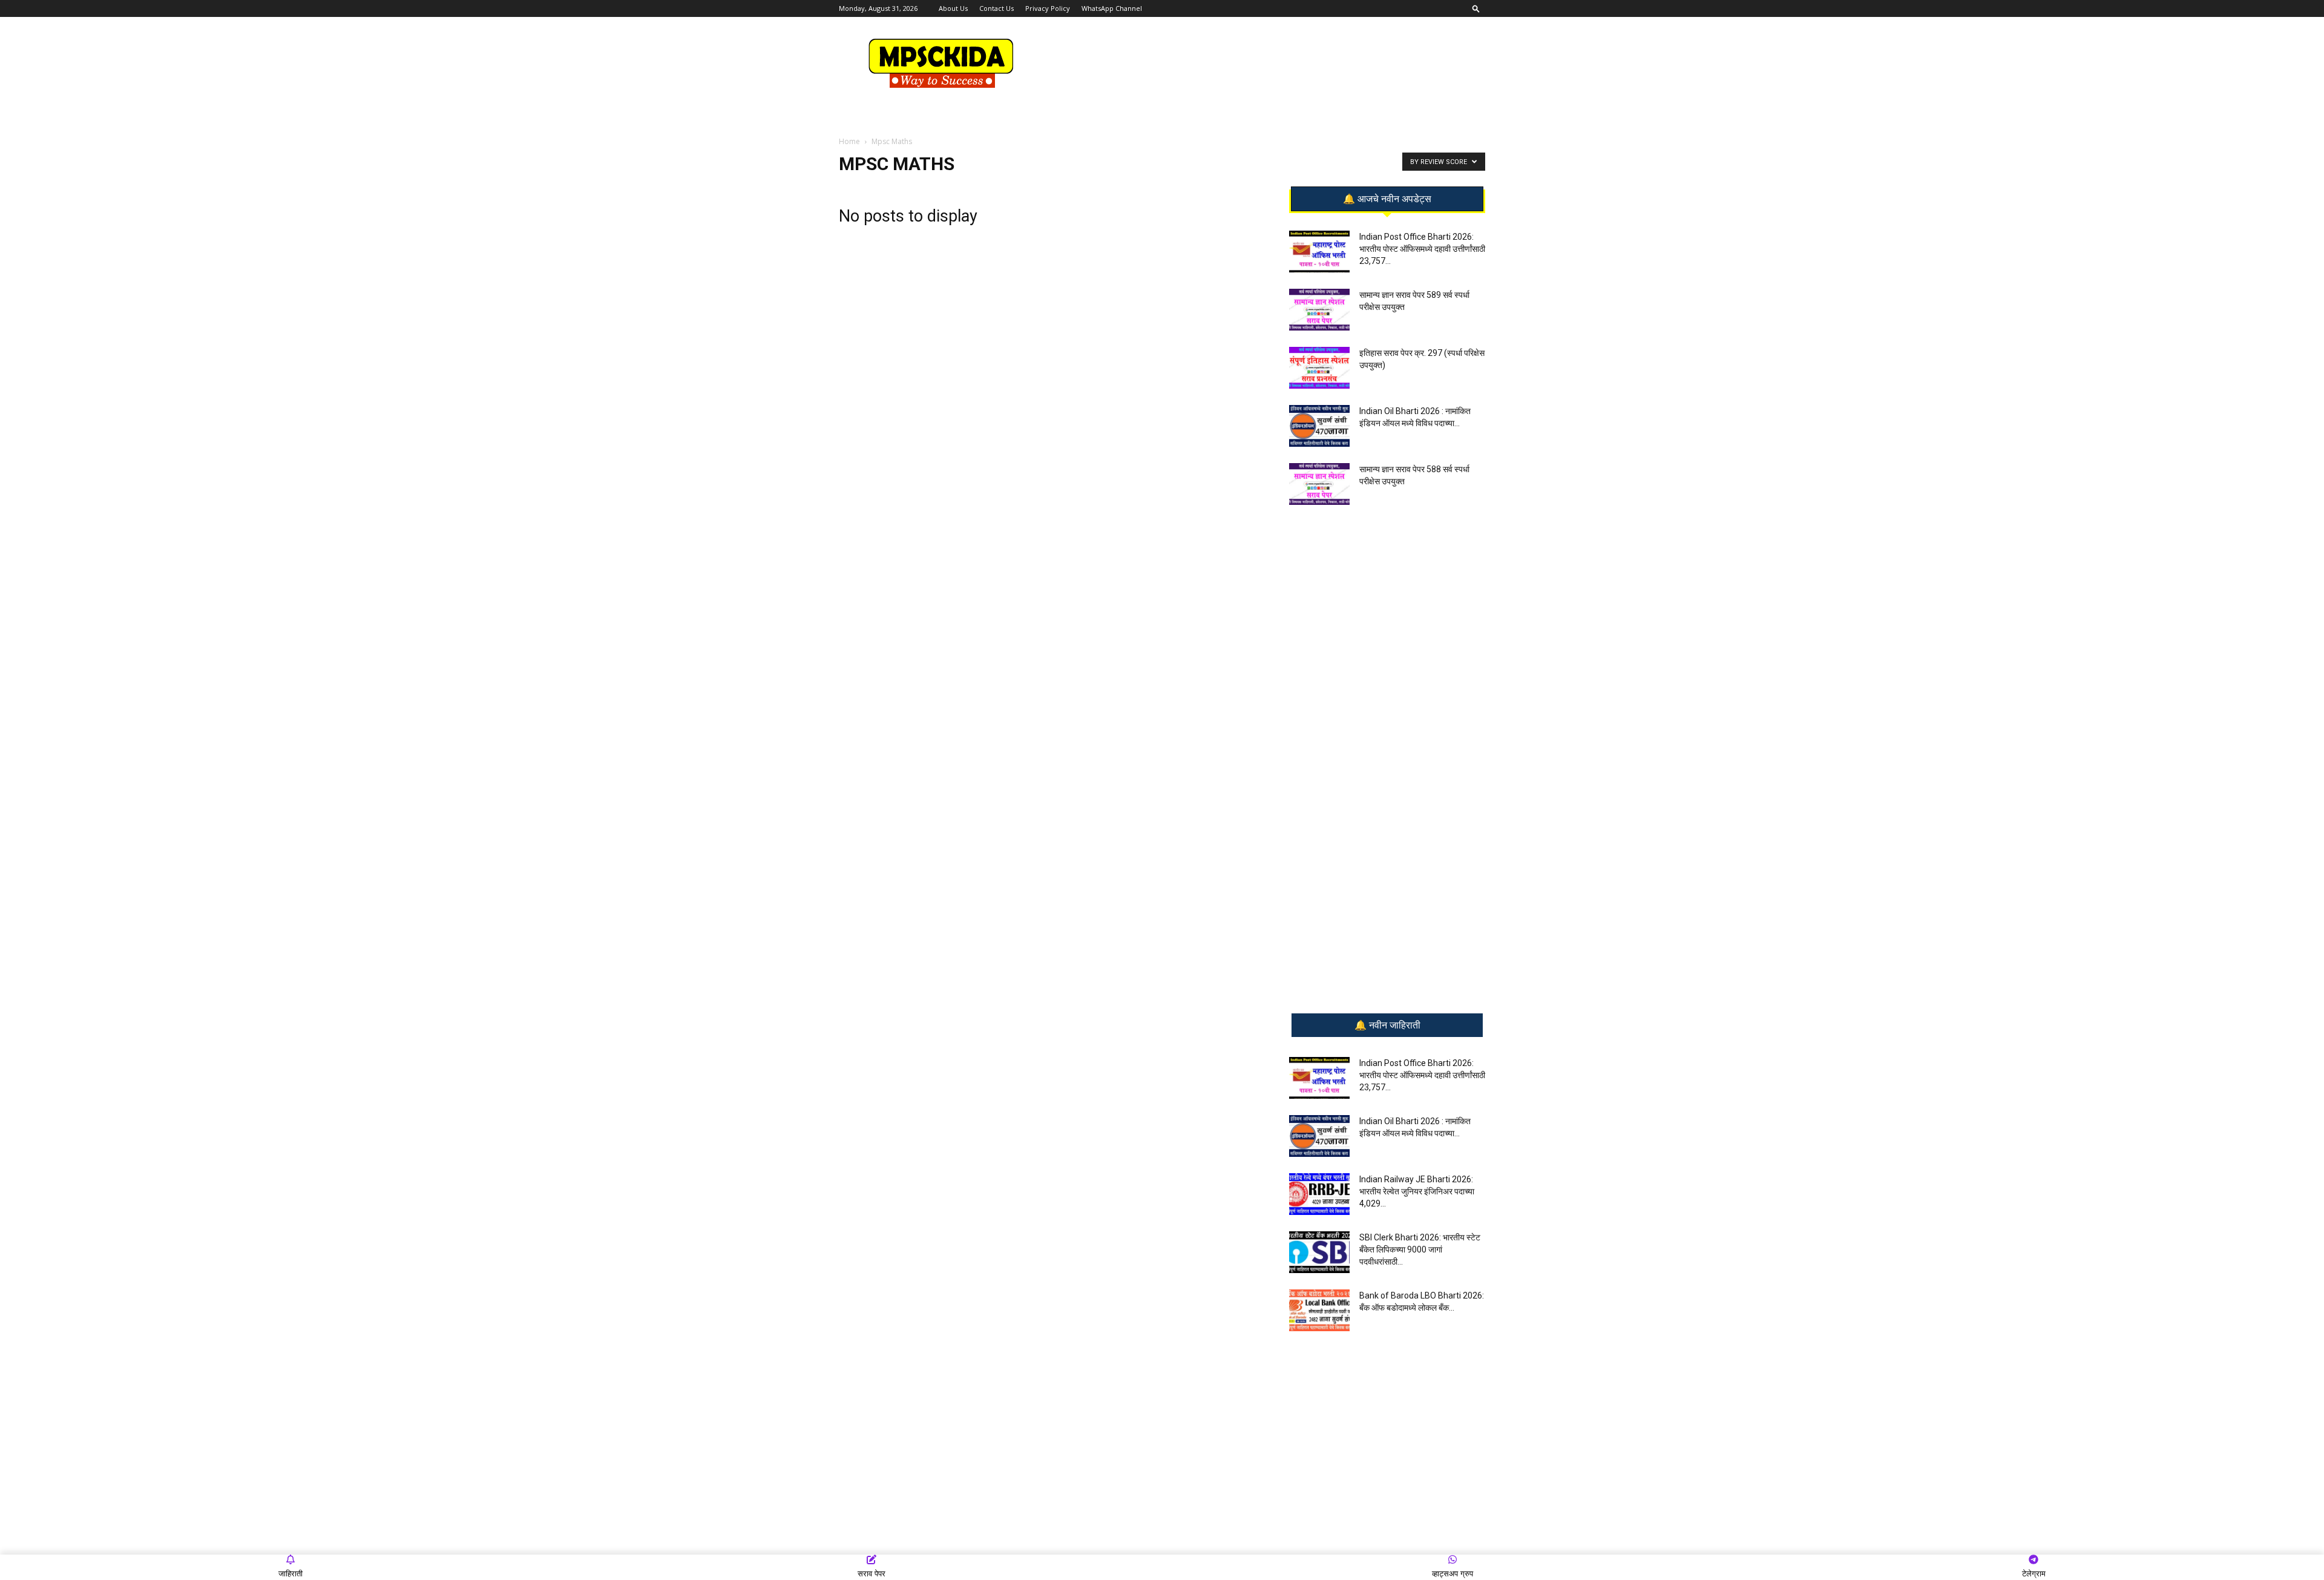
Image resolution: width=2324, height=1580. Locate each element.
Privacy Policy (1048, 8)
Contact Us (996, 8)
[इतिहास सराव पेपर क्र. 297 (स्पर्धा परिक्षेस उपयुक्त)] (1319, 368)
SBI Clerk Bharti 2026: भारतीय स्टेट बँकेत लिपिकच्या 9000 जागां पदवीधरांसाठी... (1420, 1249)
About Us (953, 8)
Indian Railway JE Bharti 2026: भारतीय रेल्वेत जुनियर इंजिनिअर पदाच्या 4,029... (1417, 1191)
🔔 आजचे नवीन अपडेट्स (1387, 199)
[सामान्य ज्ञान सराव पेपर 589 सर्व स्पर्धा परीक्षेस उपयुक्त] (1319, 310)
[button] (1476, 8)
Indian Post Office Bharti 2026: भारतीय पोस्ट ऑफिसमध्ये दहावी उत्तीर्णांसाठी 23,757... (1422, 249)
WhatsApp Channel (1112, 8)
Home (849, 141)
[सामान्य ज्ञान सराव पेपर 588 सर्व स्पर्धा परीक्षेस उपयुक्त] (1319, 484)
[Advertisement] (1265, 61)
